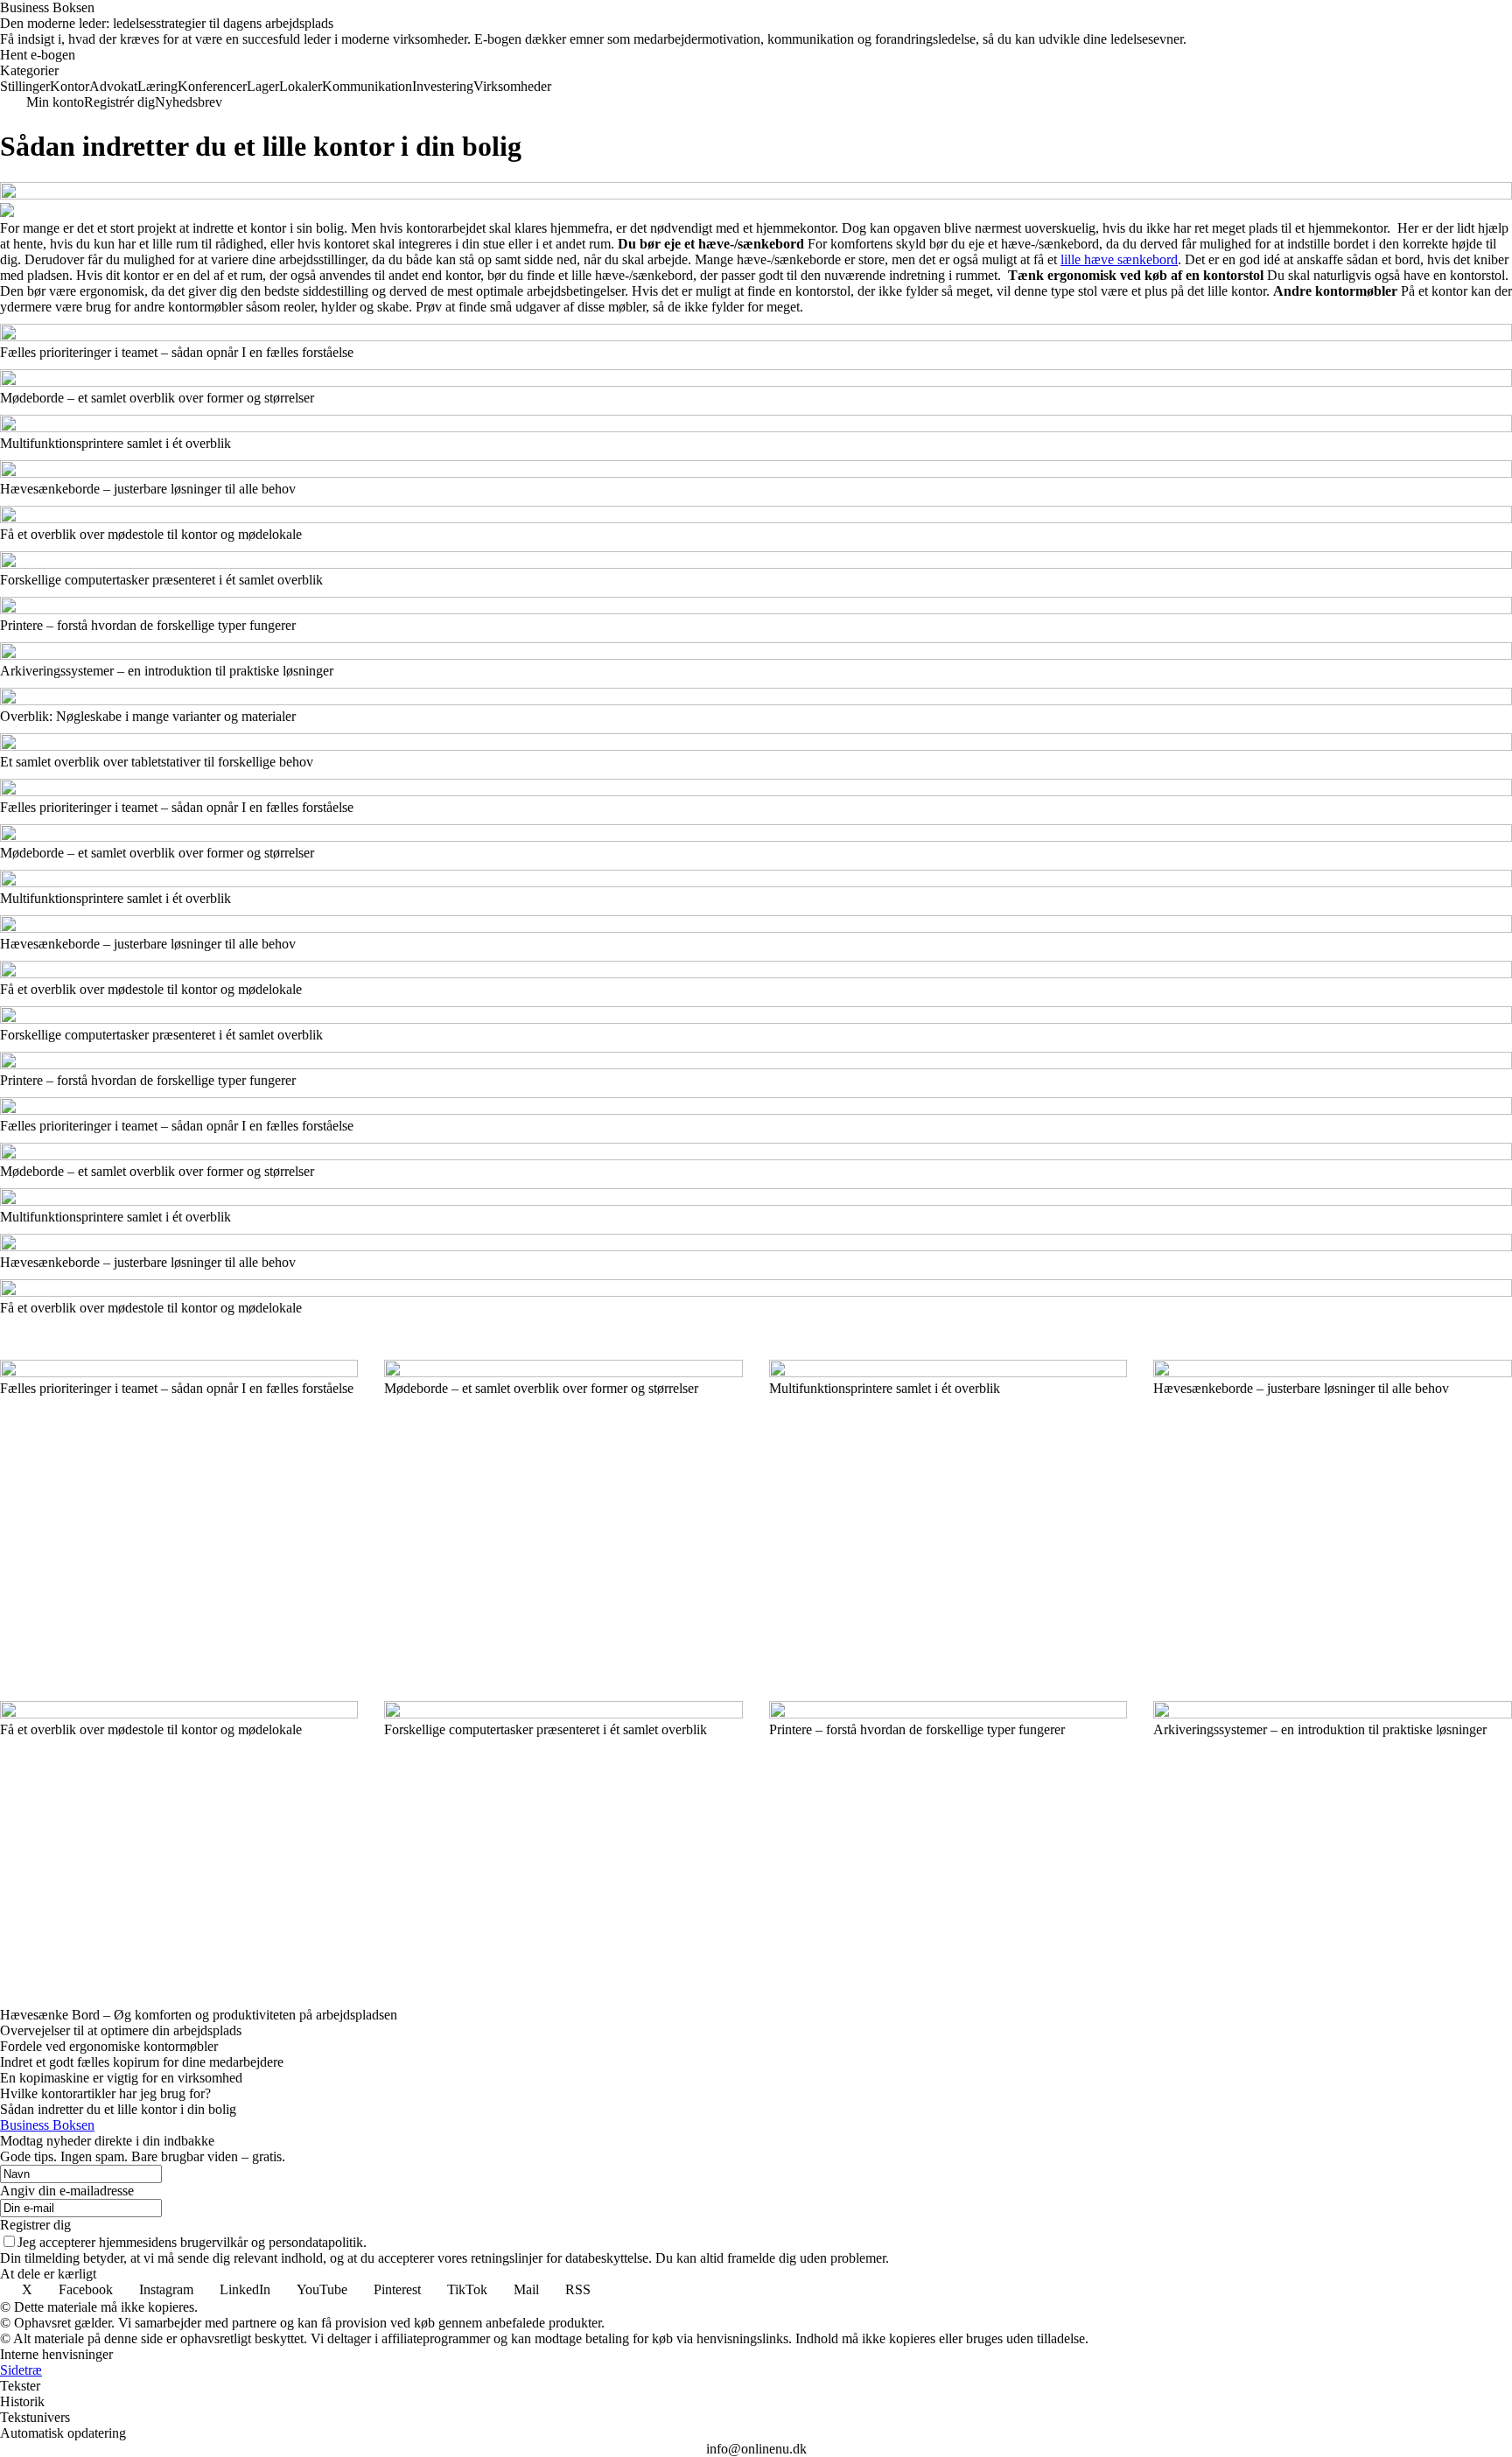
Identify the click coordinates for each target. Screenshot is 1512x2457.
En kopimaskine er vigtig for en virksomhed (121, 2078)
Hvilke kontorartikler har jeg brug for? (105, 2093)
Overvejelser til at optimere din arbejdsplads (121, 2030)
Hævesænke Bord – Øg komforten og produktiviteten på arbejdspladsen (199, 2015)
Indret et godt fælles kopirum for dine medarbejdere (142, 2062)
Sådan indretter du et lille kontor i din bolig (118, 2109)
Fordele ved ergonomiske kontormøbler (109, 2046)
